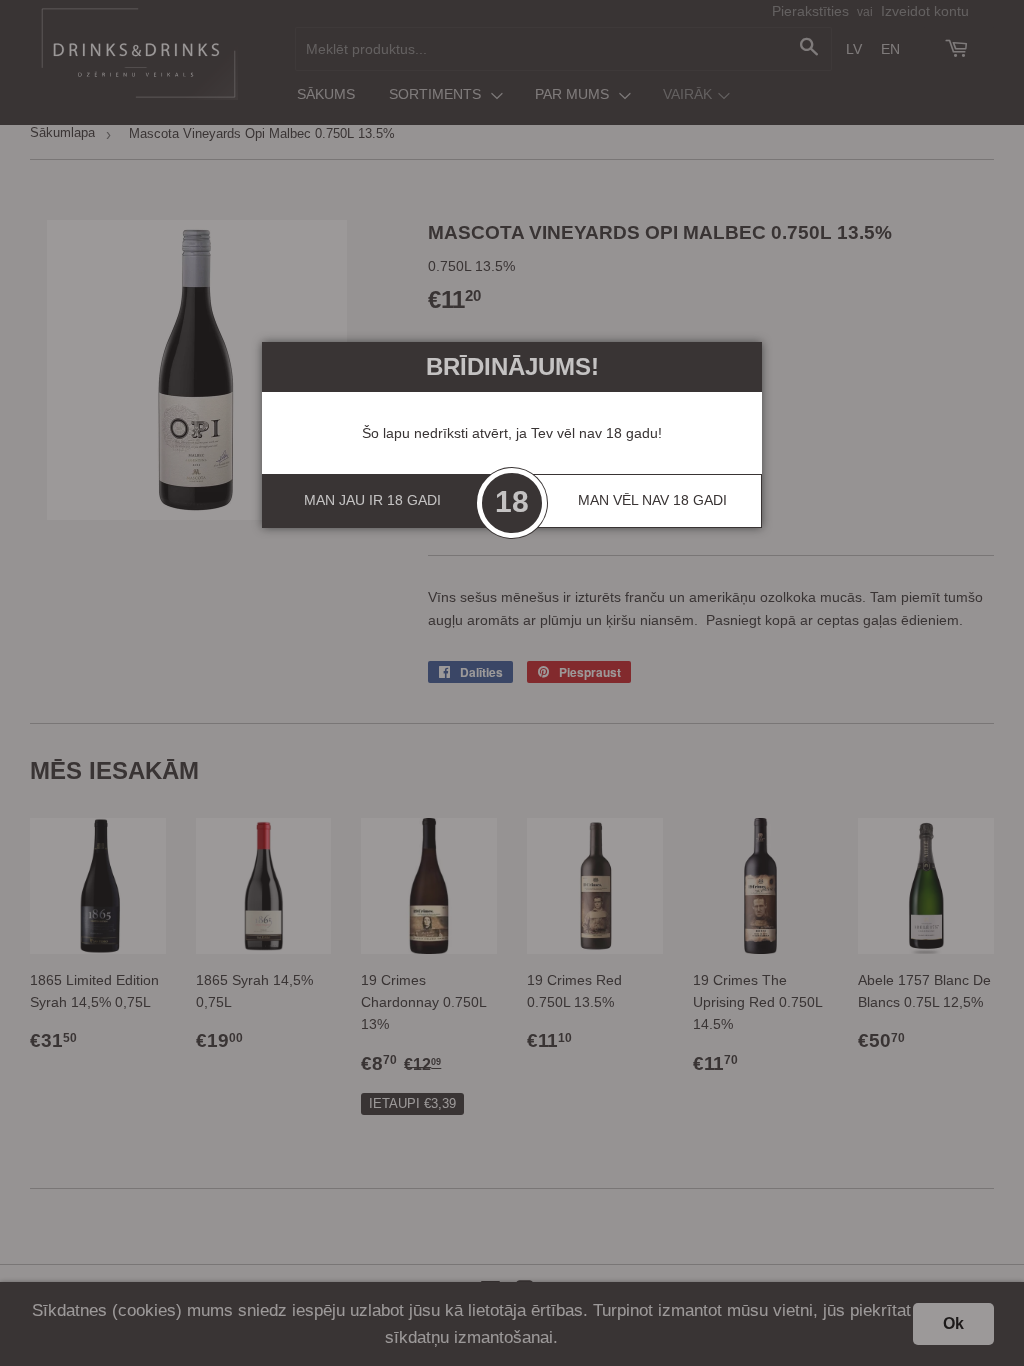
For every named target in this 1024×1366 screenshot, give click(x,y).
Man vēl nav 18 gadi (652, 500)
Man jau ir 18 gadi (372, 500)
